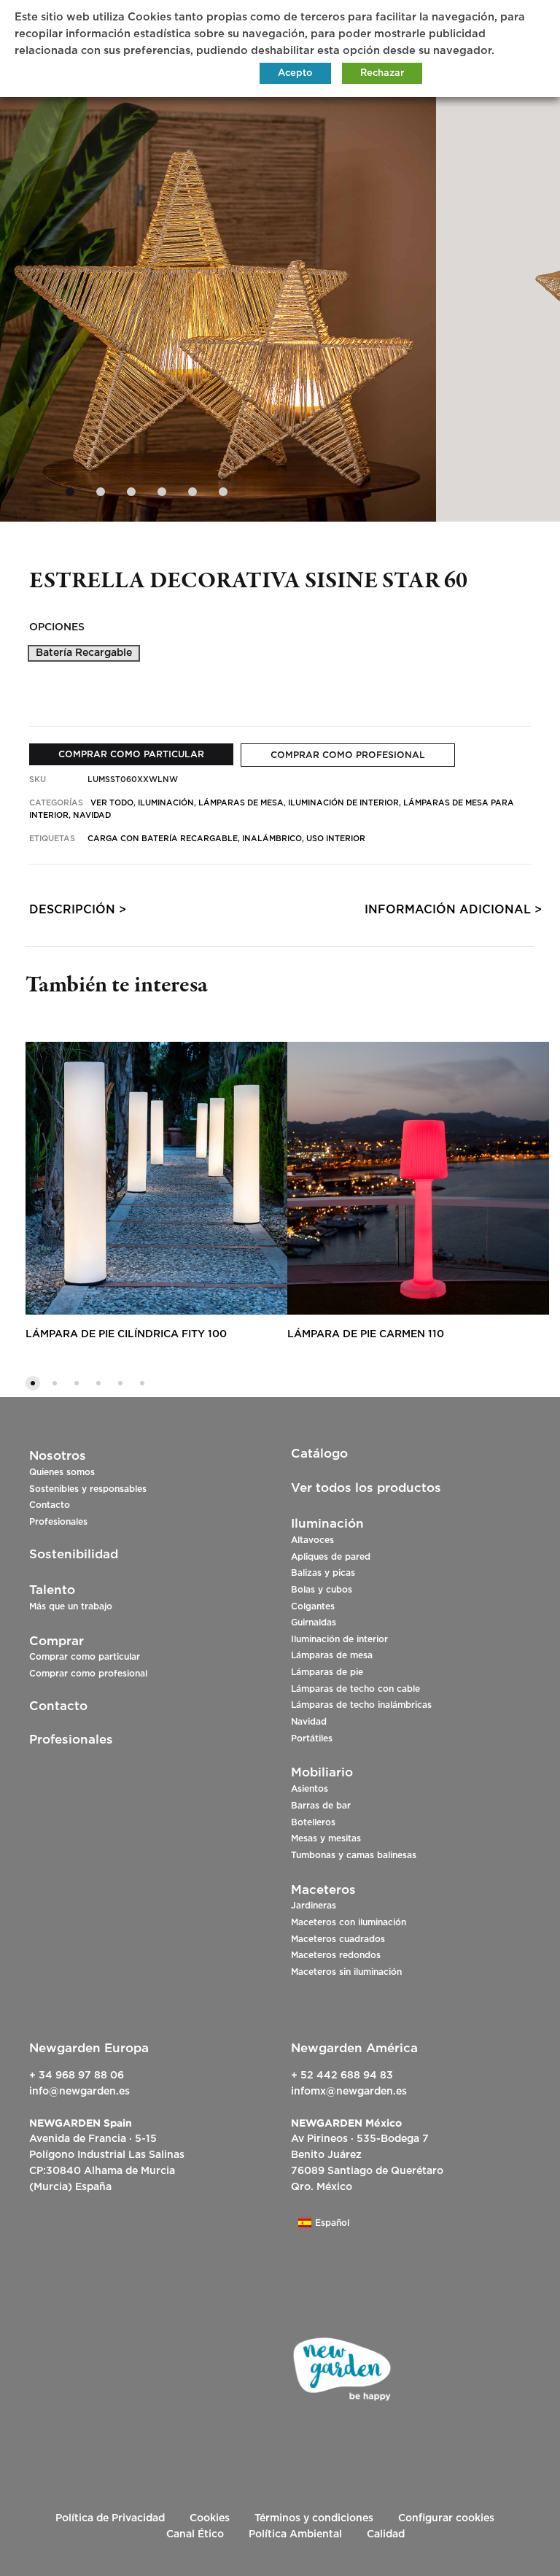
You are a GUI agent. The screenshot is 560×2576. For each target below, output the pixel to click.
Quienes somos (62, 1472)
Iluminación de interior (339, 1639)
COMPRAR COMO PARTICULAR (131, 754)
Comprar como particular (85, 1657)
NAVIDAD (92, 815)
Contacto (50, 1505)
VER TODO (112, 803)
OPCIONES (57, 627)
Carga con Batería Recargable (163, 839)
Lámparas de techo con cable (355, 1689)
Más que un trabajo (71, 1606)
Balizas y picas (323, 1573)
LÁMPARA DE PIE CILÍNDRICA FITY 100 (126, 1334)
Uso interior (336, 839)
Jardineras (314, 1906)
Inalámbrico (272, 839)
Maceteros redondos (336, 1955)
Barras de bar (321, 1806)
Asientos (310, 1789)
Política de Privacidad (110, 2518)
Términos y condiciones (314, 2518)
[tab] (72, 913)
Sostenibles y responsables (88, 1489)
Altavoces (312, 1540)
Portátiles (312, 1738)
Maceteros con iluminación (349, 1922)
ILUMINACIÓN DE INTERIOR (343, 803)
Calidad (386, 2534)
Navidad (309, 1722)
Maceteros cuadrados (338, 1939)
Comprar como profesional (88, 1674)
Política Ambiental (295, 2534)
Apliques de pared (331, 1557)
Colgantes (313, 1606)
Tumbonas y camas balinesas (354, 1855)
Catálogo (319, 1454)
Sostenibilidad (74, 1554)
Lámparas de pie (327, 1672)
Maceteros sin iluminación (346, 1972)
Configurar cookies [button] (446, 2518)
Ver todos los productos (366, 1488)
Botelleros (313, 1822)
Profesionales (58, 1522)
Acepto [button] (295, 73)
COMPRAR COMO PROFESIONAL (348, 755)
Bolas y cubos (322, 1590)
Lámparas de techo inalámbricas (361, 1705)
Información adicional (448, 910)
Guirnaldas (314, 1622)
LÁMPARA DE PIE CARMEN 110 (366, 1334)
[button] (84, 653)
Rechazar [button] (382, 73)
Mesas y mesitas (326, 1838)
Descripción (72, 910)
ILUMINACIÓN (166, 803)
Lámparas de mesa (332, 1655)
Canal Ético (195, 2534)
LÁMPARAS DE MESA (241, 803)
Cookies (210, 2518)
